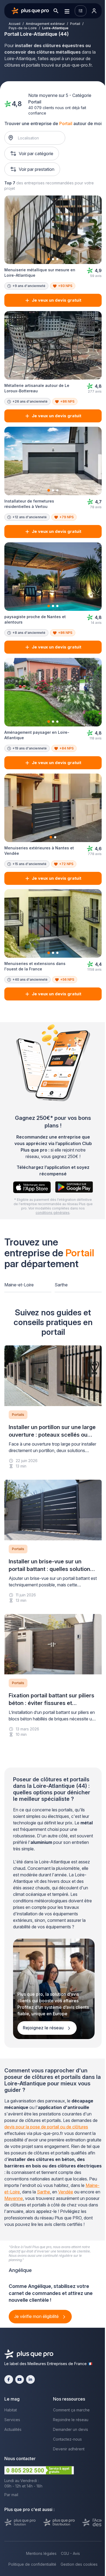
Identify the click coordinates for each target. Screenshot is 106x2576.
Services (12, 2420)
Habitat (11, 2410)
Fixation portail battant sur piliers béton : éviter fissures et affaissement (52, 1703)
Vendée (66, 2192)
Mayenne (14, 2198)
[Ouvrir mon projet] (81, 11)
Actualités (13, 2429)
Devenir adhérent (69, 2449)
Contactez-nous (67, 2439)
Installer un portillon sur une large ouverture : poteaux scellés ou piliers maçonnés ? (52, 1435)
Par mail (11, 2495)
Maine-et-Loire (19, 1285)
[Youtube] (20, 2379)
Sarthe (61, 1285)
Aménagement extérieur (45, 24)
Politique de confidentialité (32, 2564)
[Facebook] (9, 2379)
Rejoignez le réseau (44, 2028)
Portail (75, 24)
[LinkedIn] (30, 2379)
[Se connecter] (94, 11)
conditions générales (53, 1213)
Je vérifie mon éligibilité (37, 2316)
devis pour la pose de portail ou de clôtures (46, 2127)
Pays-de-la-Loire (23, 28)
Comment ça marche (71, 2410)
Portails (18, 1415)
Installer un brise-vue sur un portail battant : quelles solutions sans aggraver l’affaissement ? (51, 1569)
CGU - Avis (70, 2553)
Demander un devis (71, 2429)
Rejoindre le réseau (71, 2420)
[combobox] (38, 138)
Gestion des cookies (79, 2564)
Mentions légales (41, 2553)
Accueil (15, 24)
